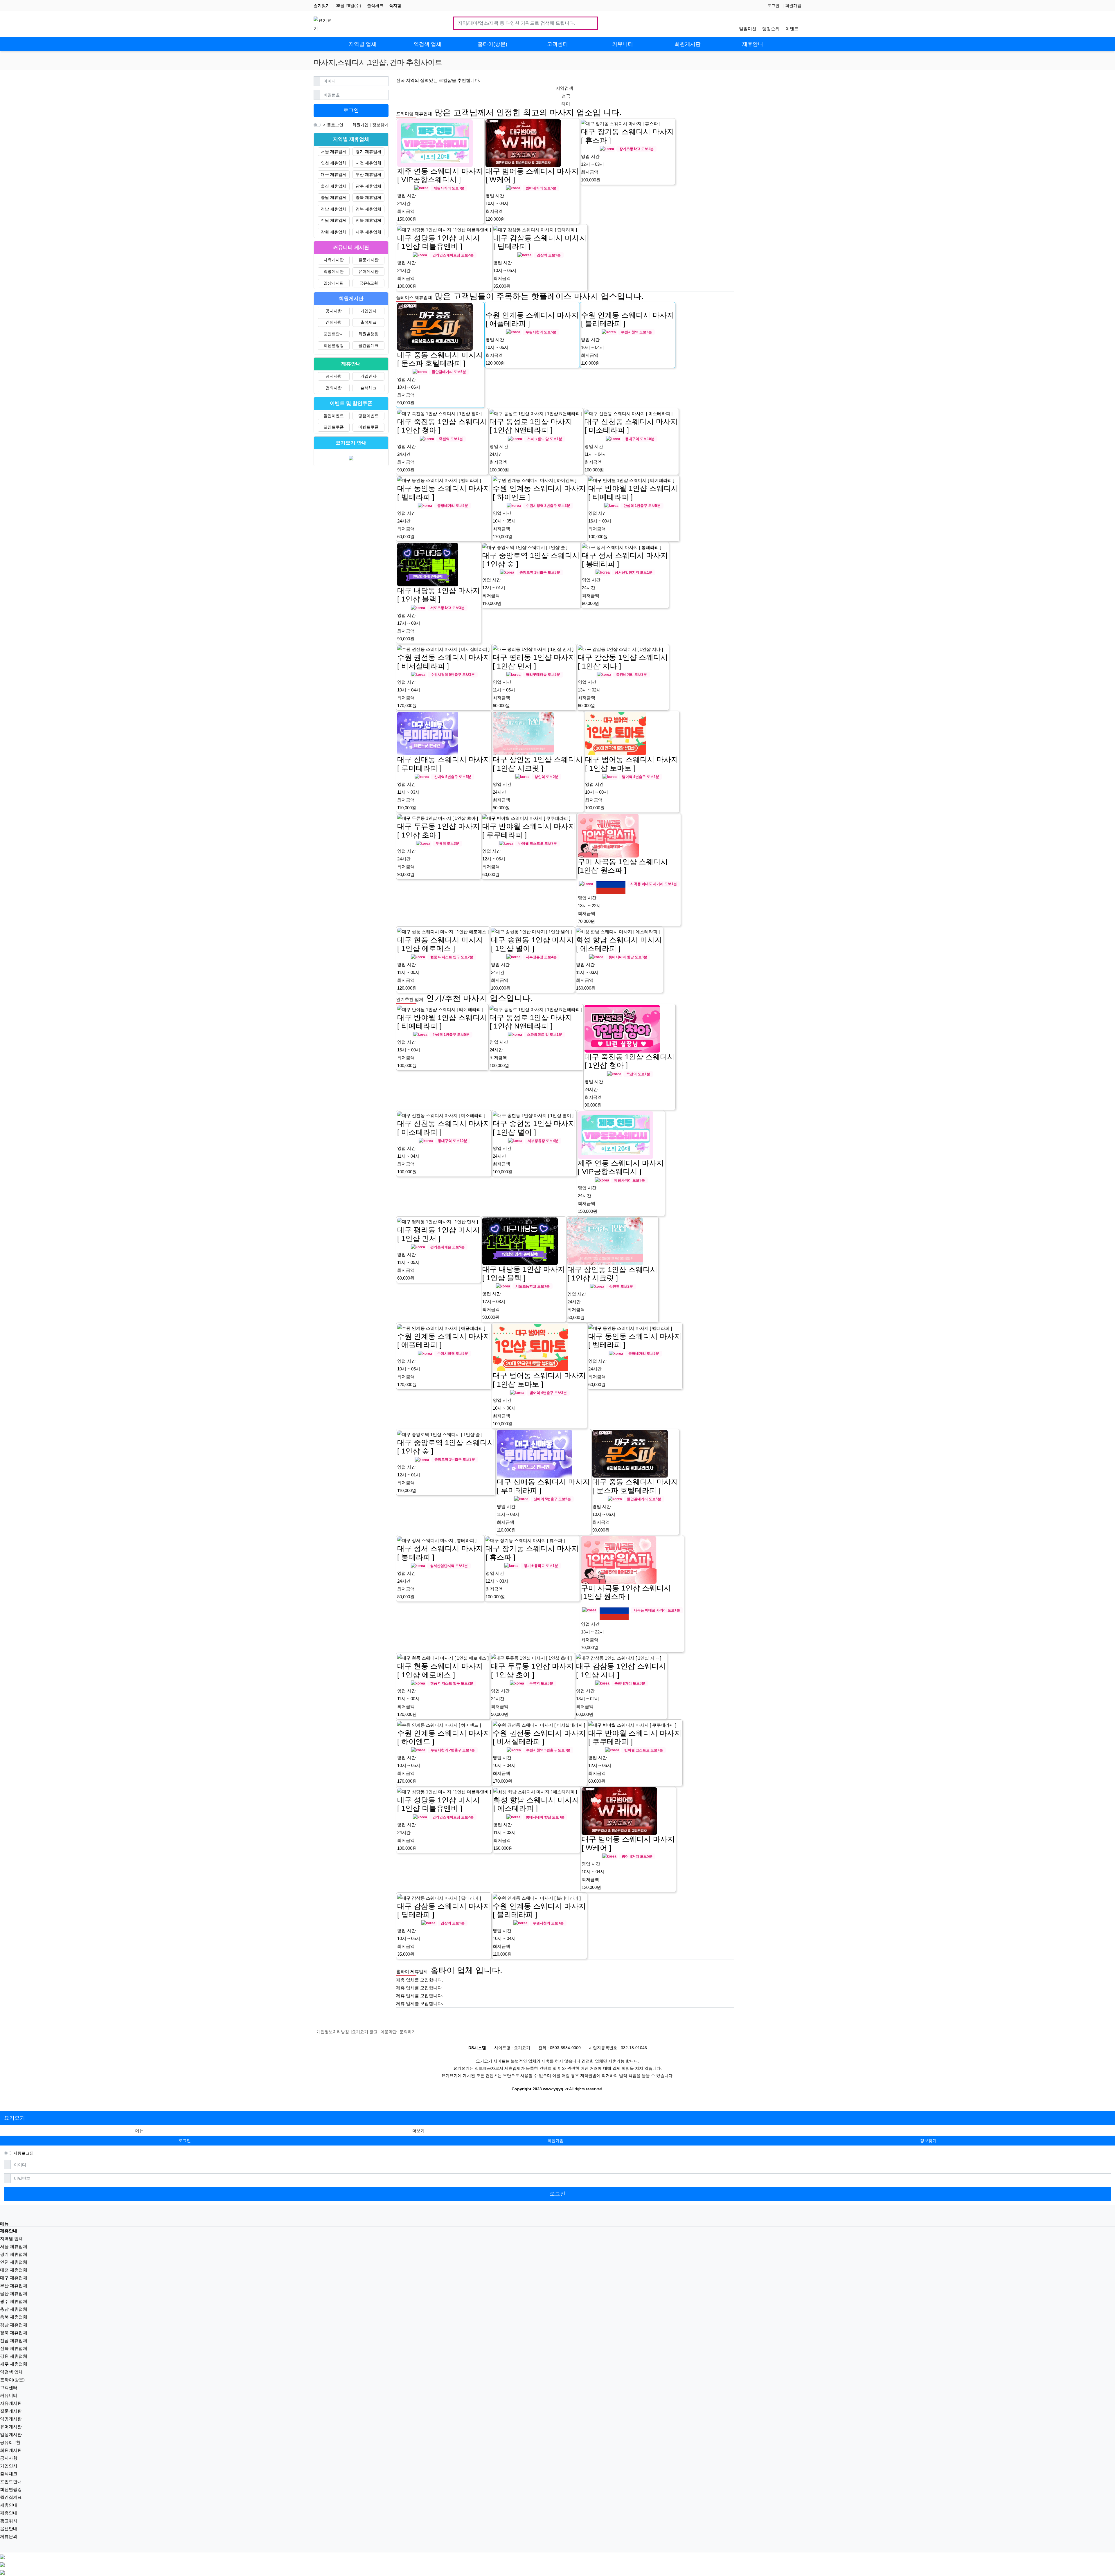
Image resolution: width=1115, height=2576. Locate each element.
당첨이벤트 (368, 416)
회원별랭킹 (368, 334)
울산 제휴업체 (334, 186)
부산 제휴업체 (368, 174)
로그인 (773, 6)
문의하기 (408, 2032)
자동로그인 (333, 125)
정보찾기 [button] (928, 2141)
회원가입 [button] (555, 2141)
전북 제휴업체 (368, 220)
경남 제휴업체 (334, 209)
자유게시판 (334, 260)
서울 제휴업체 (334, 152)
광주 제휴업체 (368, 186)
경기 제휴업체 (368, 152)
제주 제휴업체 (368, 232)
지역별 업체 (11, 2239)
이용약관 (389, 2032)
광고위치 (9, 2521)
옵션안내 (9, 2529)
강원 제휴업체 (334, 232)
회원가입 (793, 6)
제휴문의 (9, 2536)
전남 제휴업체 (334, 220)
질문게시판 (368, 260)
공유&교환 (369, 283)
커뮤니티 (9, 2395)
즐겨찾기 (322, 6)
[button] (418, 2131)
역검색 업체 (11, 2372)
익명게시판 (334, 271)
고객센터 (9, 2387)
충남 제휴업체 (334, 197)
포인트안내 (334, 334)
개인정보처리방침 (333, 2032)
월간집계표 (368, 345)
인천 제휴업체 (334, 163)
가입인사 (368, 311)
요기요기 (15, 2118)
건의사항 (334, 322)
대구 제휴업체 (334, 174)
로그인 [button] (185, 2141)
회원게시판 (11, 2450)
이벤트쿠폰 (368, 427)
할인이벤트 (334, 416)
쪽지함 (395, 6)
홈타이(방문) (12, 2380)
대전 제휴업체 (368, 163)
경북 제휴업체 (368, 209)
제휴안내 (9, 2505)
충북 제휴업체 (368, 197)
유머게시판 (368, 271)
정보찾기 (380, 125)
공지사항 (334, 311)
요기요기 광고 (365, 2032)
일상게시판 (334, 283)
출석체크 (375, 6)
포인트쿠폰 (334, 427)
